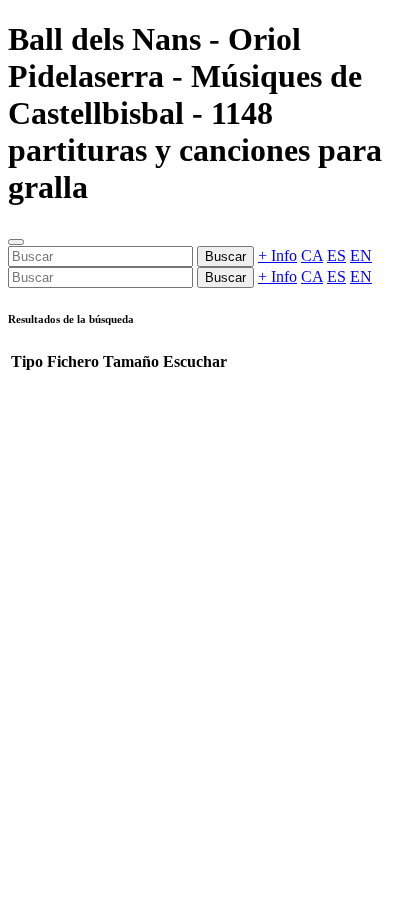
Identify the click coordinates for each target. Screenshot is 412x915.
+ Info (277, 255)
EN (361, 255)
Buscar (225, 256)
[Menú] (16, 242)
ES (336, 255)
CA (312, 255)
